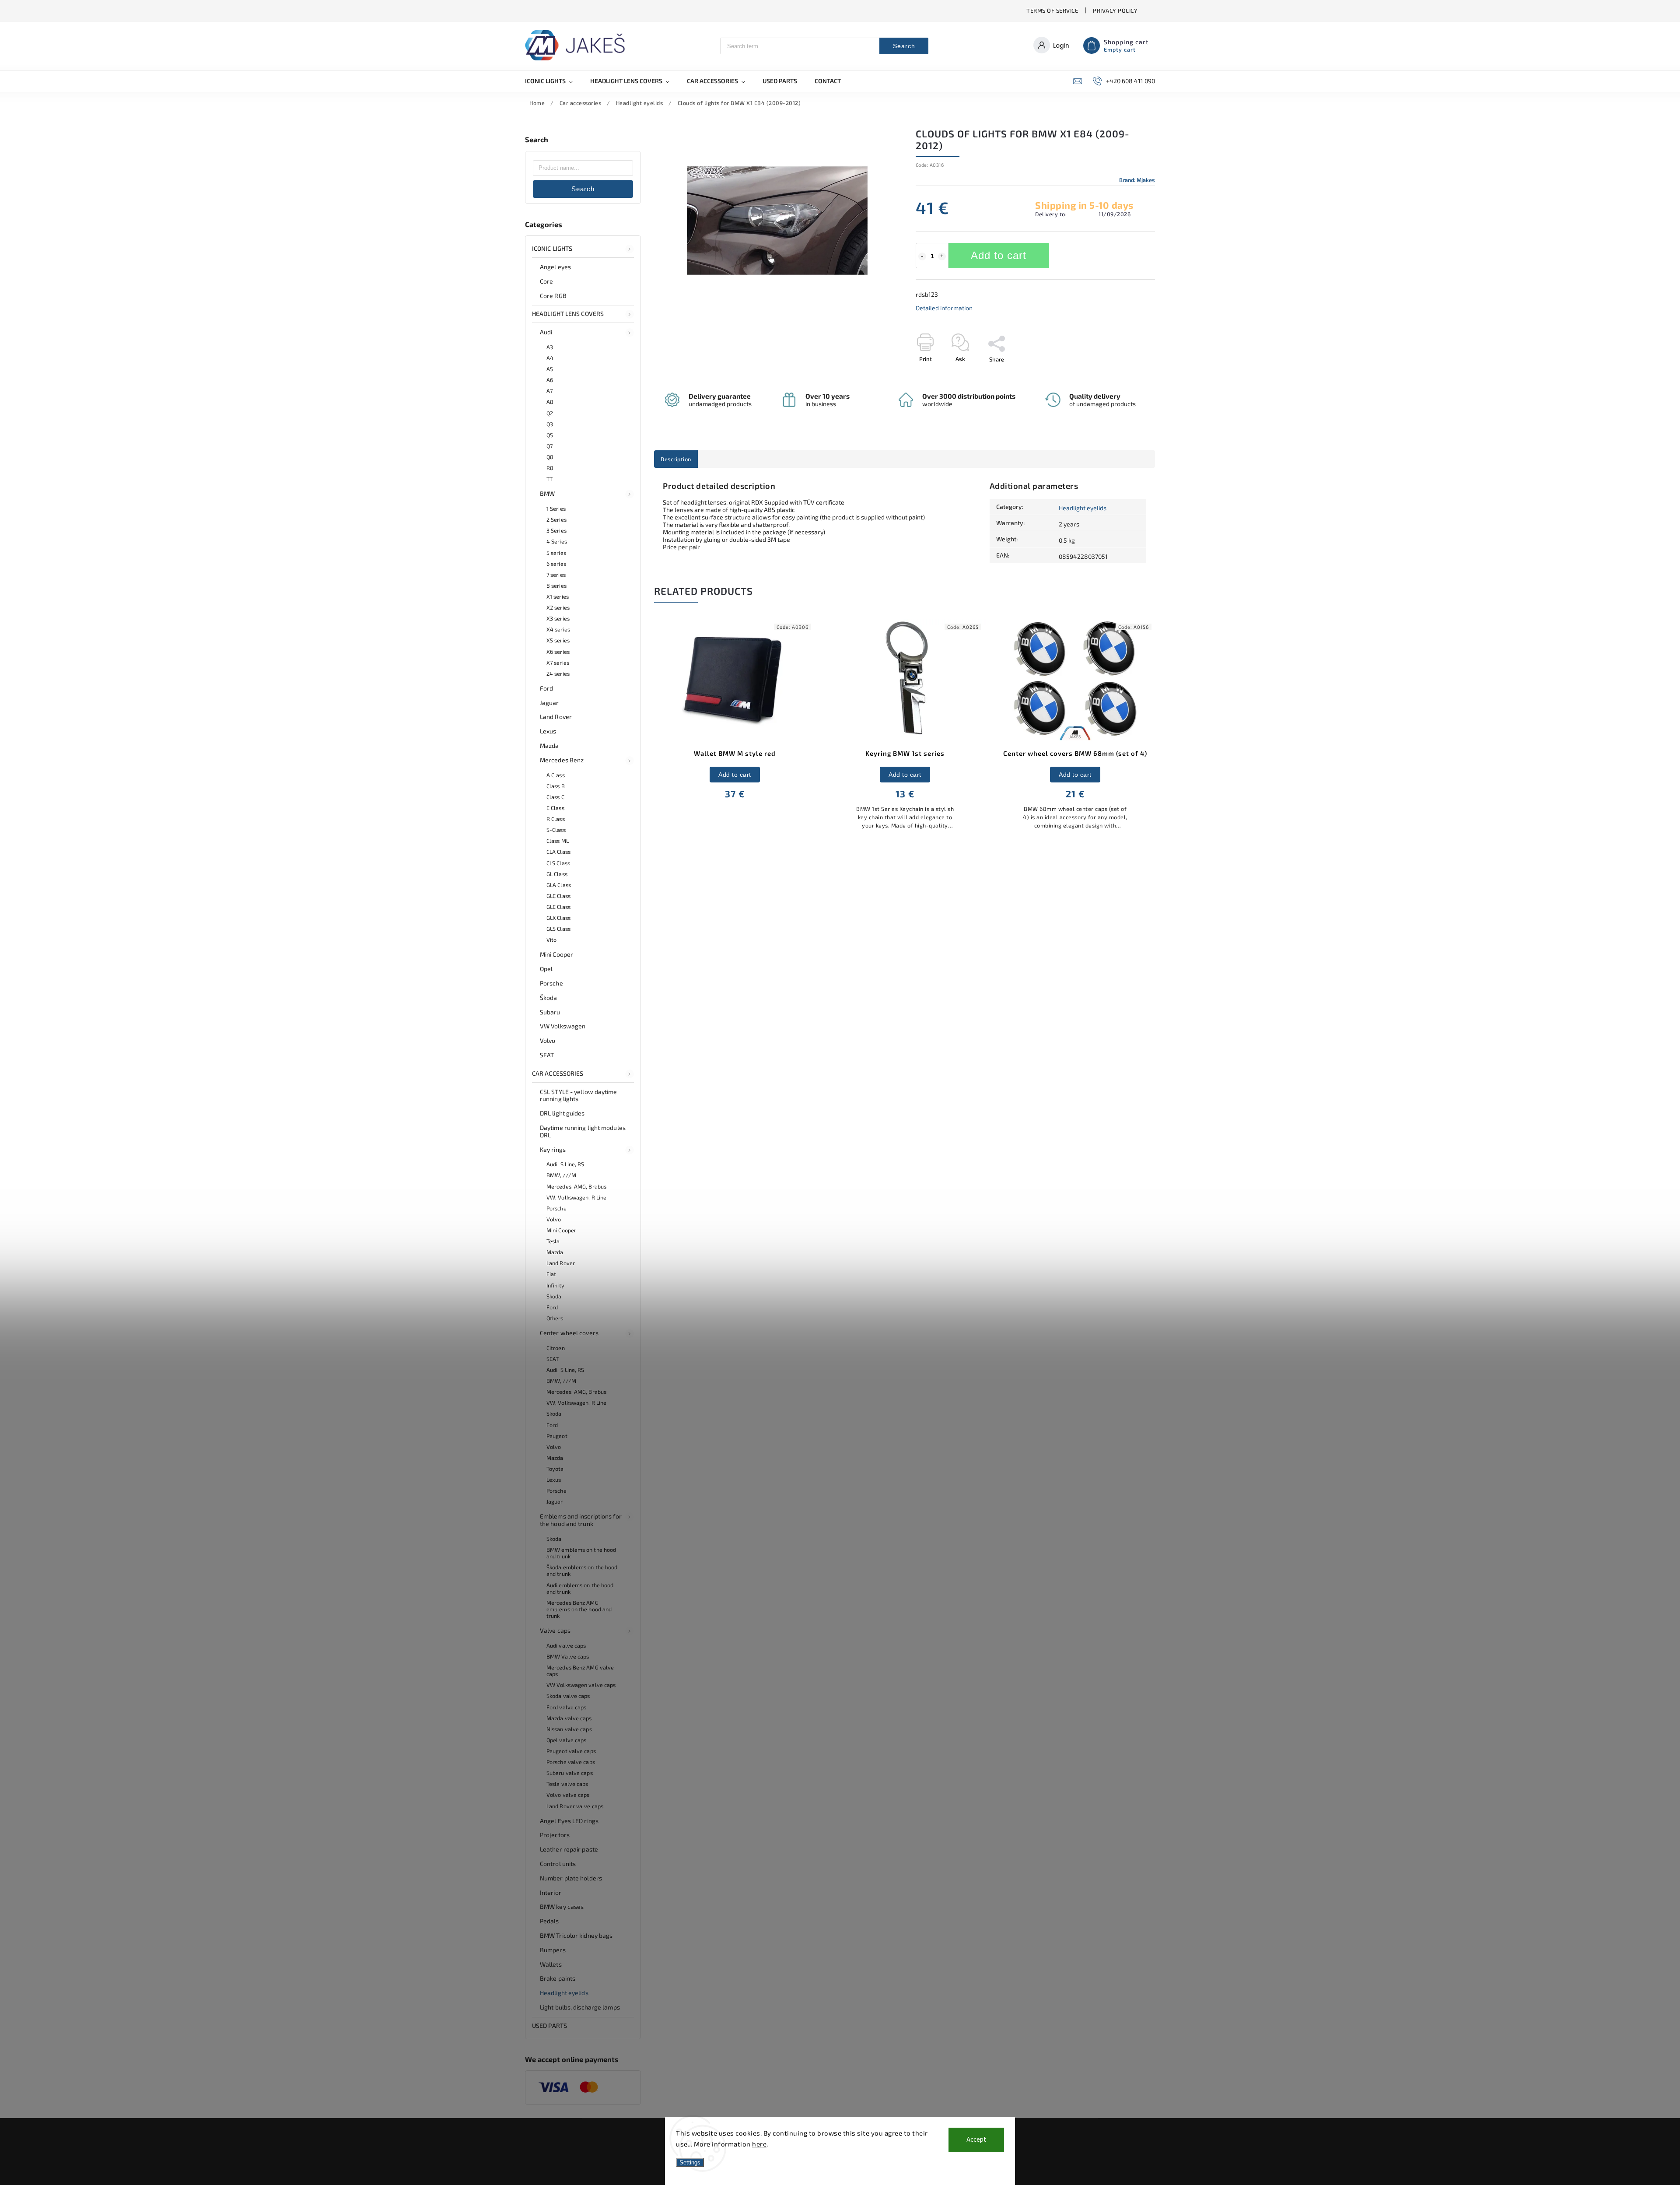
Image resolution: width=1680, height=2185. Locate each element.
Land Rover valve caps (575, 1806)
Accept (976, 2140)
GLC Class (558, 896)
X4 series (558, 629)
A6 (550, 380)
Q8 (550, 457)
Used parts (549, 2025)
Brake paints (558, 1978)
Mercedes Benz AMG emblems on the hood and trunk (579, 1609)
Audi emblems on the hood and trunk (580, 1588)
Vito (551, 940)
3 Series (556, 530)
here (759, 2144)
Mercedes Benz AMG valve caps (580, 1671)
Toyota (555, 1469)
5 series (556, 553)
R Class (556, 819)
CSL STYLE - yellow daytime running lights (579, 1095)
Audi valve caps (566, 1645)
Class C (555, 797)
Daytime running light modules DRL (583, 1131)
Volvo (548, 1040)
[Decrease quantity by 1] (922, 256)
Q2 (550, 413)
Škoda (549, 998)
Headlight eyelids (564, 1993)
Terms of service (1052, 11)
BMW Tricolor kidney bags (576, 1935)
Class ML (558, 841)
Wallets (551, 1964)
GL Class (557, 874)
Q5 (550, 435)
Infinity (555, 1285)
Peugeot (557, 1436)
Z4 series (558, 673)
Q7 (549, 446)
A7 (549, 391)
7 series (556, 575)
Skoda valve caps (568, 1696)
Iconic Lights (552, 248)
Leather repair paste (569, 1849)
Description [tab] (676, 459)
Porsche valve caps (571, 1762)
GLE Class (558, 907)
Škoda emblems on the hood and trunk (582, 1570)
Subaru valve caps (570, 1773)
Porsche (551, 983)
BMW (547, 493)
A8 (550, 402)
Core (546, 281)
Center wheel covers (569, 1333)
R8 (550, 468)
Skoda (554, 1296)
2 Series (556, 519)
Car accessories (558, 1073)
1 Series (556, 509)
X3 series (558, 618)
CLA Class (558, 852)
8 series (556, 586)
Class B (556, 786)
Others (555, 1318)
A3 (550, 347)
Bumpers (553, 1950)
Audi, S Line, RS (565, 1164)
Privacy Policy (1115, 11)
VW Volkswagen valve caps (581, 1685)
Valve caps (555, 1630)
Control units (558, 1864)
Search (904, 46)
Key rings (553, 1149)
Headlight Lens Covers (568, 314)
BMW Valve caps (568, 1656)
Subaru (550, 1012)
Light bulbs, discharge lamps (580, 2007)
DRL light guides (562, 1113)
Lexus (548, 731)
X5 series (558, 640)
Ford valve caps (567, 1707)
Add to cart (999, 255)
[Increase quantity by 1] (942, 256)
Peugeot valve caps (571, 1751)
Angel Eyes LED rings (569, 1821)
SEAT (547, 1055)
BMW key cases (562, 1906)
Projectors (555, 1835)
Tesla (553, 1241)
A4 (550, 358)
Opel (546, 969)
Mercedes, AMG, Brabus (576, 1186)
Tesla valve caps (567, 1784)
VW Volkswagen (563, 1026)
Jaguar (549, 703)
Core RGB (553, 296)
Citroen (556, 1348)
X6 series (558, 652)
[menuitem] (553, 81)
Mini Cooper (556, 954)
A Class (556, 775)
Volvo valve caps (568, 1795)
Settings (690, 2162)
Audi (546, 332)
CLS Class (558, 863)
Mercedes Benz (562, 760)
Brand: (1137, 180)
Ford (546, 688)
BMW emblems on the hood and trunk (581, 1553)
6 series (556, 564)
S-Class (556, 830)
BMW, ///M (561, 1175)
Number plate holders (571, 1878)
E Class (555, 808)
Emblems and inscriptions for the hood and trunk (581, 1520)
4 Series (557, 541)
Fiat (551, 1274)
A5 (550, 369)
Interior (551, 1892)
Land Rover (556, 717)
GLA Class (559, 885)
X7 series (558, 663)
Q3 (550, 424)
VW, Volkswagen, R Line (576, 1197)
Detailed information (944, 308)
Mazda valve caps (569, 1718)
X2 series (558, 607)
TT (549, 479)
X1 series (558, 596)
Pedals (549, 1921)
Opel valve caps (567, 1740)
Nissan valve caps (569, 1729)
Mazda (549, 745)
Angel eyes (555, 267)
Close (1128, 375)
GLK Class (558, 918)
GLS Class (558, 929)
